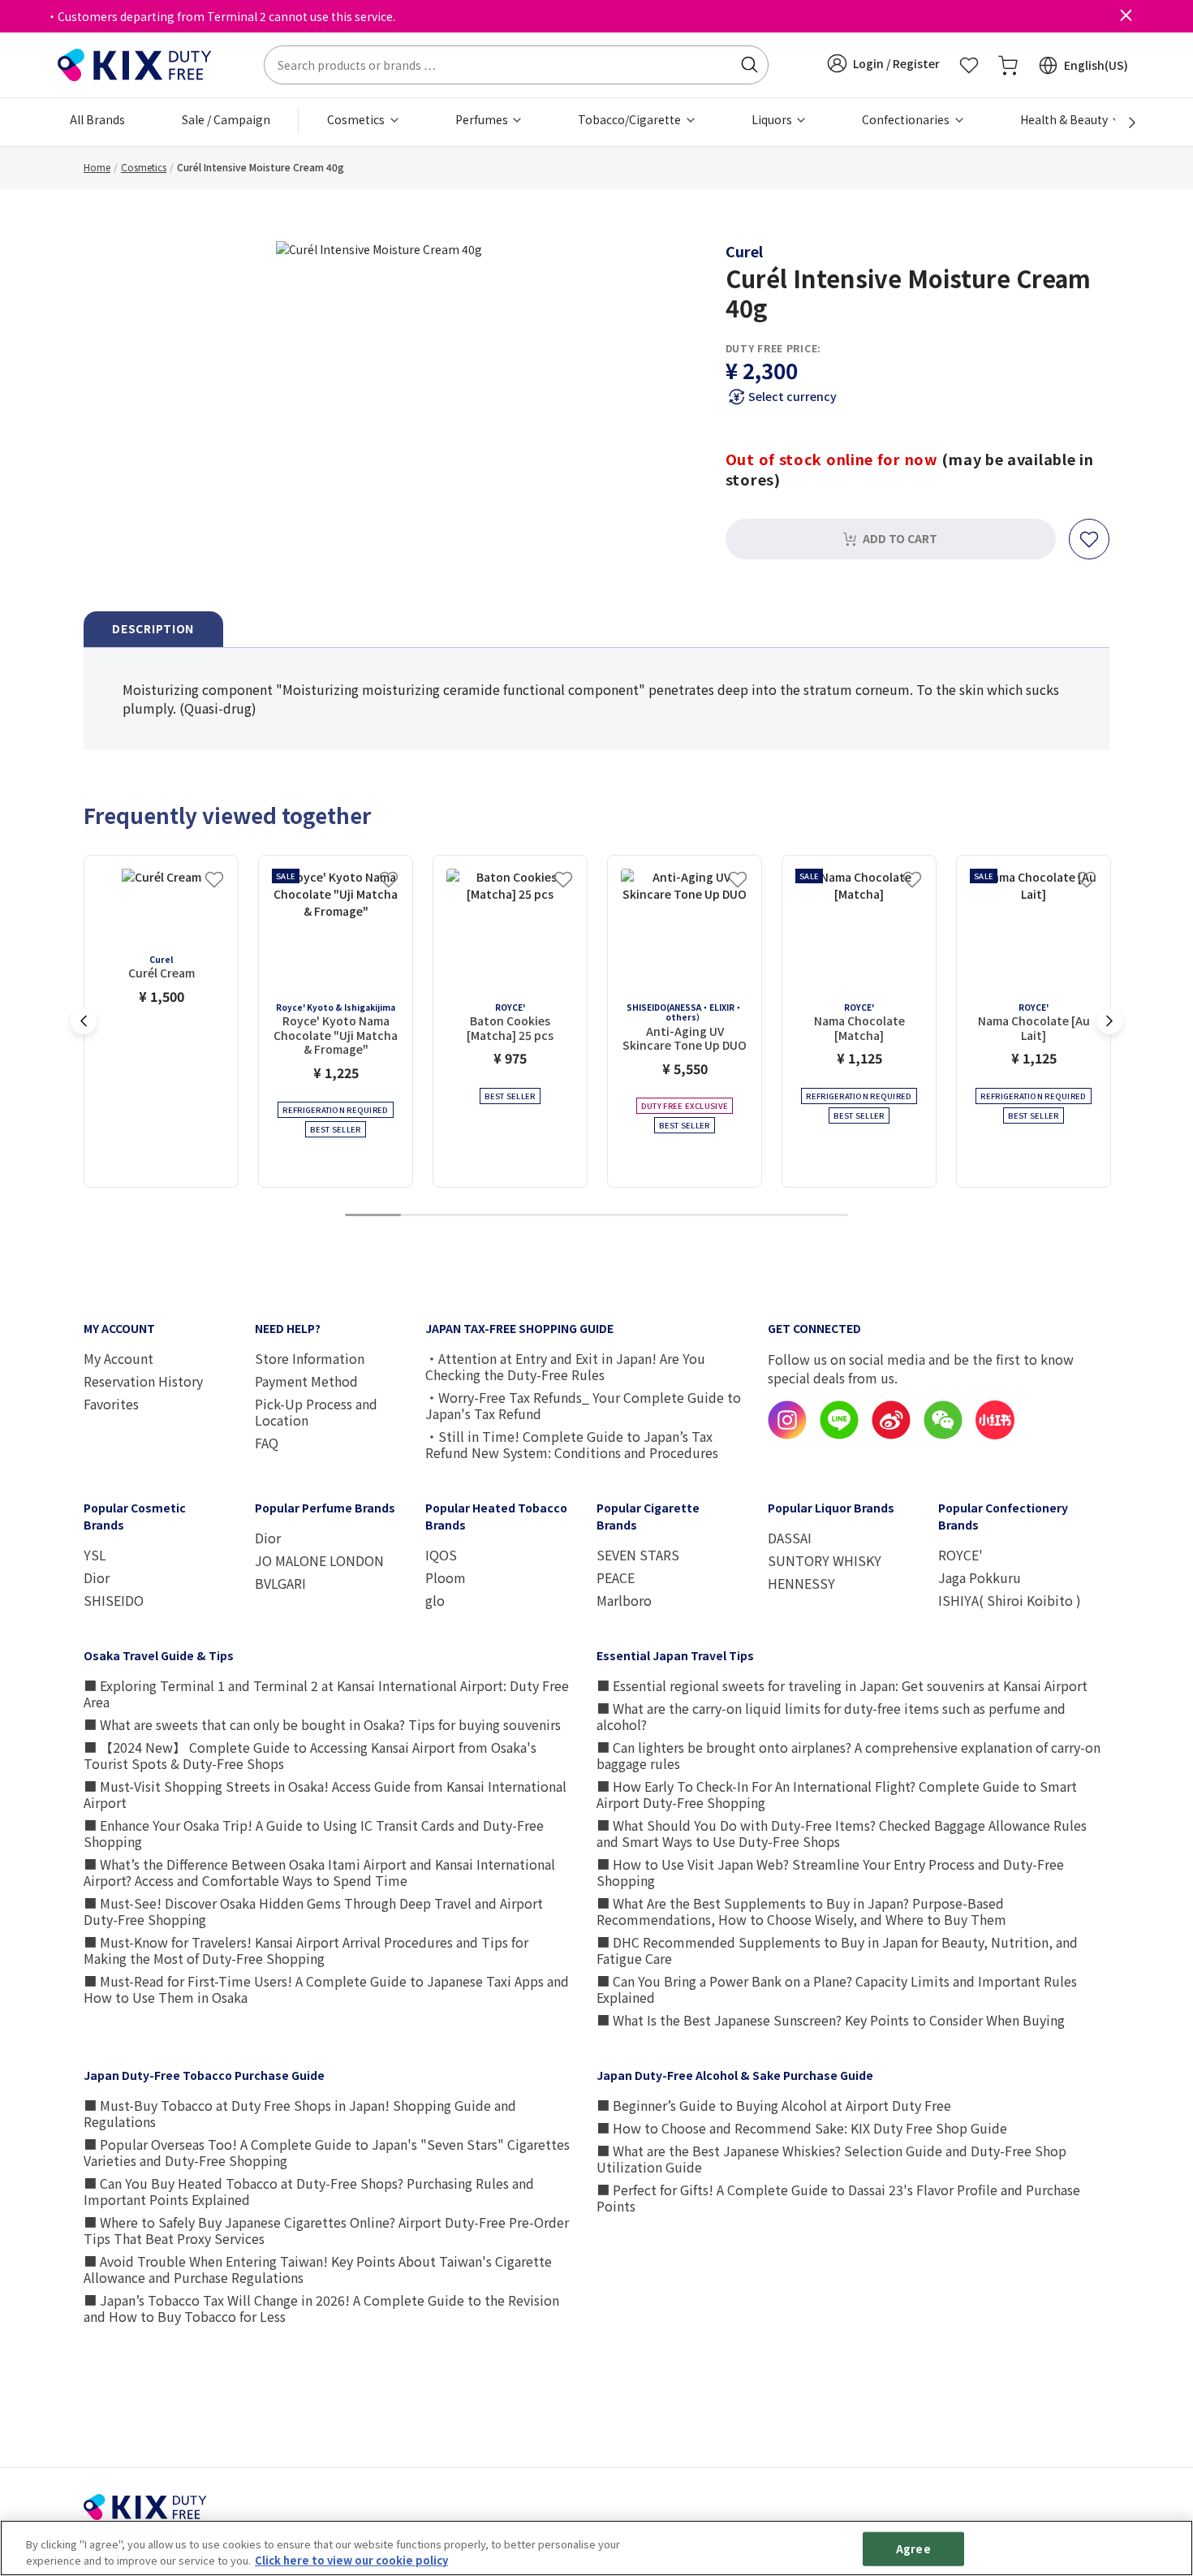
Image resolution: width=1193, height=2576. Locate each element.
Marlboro (624, 1600)
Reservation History (143, 1381)
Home (97, 167)
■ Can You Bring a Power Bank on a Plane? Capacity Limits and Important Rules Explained (837, 1989)
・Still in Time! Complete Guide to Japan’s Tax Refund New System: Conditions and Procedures (572, 1444)
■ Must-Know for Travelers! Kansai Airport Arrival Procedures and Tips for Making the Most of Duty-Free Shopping (306, 1950)
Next (1109, 1021)
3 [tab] (485, 1216)
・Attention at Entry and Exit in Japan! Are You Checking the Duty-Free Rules (565, 1366)
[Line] (839, 1435)
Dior (97, 1577)
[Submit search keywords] (749, 65)
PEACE (616, 1577)
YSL (95, 1555)
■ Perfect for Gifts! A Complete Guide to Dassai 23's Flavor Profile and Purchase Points (838, 2198)
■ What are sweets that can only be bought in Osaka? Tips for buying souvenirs (322, 1724)
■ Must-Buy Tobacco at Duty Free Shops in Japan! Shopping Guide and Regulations (300, 2113)
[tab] (153, 630)
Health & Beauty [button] (1065, 119)
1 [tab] (373, 1216)
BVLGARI (280, 1583)
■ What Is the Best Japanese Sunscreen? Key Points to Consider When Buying (831, 2020)
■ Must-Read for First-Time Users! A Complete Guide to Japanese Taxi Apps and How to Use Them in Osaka (326, 1989)
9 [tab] (820, 1216)
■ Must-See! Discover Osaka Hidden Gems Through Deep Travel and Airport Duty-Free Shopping (313, 1911)
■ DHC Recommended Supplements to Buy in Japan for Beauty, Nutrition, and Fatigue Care (837, 1950)
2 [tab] (429, 1216)
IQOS (441, 1555)
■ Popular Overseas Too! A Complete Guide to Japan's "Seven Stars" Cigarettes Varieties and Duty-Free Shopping (327, 2152)
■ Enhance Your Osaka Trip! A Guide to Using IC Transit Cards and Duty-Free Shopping (314, 1833)
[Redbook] (995, 1435)
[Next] (1123, 123)
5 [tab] (596, 1216)
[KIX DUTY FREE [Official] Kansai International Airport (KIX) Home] (135, 63)
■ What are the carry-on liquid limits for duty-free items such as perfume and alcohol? (831, 1716)
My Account (118, 1358)
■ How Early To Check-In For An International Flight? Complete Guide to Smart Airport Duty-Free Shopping (837, 1794)
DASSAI (790, 1538)
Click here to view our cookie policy (351, 2559)
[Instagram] (787, 1435)
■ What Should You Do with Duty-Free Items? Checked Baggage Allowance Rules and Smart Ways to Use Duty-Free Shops (842, 1833)
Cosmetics (144, 167)
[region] (596, 2548)
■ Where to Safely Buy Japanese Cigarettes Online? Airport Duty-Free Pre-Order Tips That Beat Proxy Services (326, 2230)
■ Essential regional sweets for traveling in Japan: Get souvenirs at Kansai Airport (842, 1685)
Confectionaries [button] (907, 119)
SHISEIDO (114, 1600)
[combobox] (516, 65)
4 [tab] (541, 1216)
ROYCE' (960, 1555)
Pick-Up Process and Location (316, 1412)
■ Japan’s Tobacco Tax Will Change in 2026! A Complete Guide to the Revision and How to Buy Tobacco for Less (321, 2308)
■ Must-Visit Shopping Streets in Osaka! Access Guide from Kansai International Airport (325, 1794)
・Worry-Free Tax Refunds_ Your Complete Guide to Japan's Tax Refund (583, 1405)
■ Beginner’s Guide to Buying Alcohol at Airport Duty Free (774, 2105)
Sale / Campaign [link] (226, 119)
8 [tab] (764, 1216)
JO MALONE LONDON (319, 1560)
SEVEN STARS (638, 1555)
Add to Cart (900, 538)
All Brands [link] (97, 119)
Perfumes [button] (483, 119)
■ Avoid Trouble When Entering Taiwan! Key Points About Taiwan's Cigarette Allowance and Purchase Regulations (318, 2269)
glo (435, 1600)
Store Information (310, 1358)
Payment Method (306, 1381)
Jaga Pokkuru (980, 1577)
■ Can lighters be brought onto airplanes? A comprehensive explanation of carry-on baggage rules (848, 1755)
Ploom (446, 1577)
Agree (913, 2549)
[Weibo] (891, 1435)
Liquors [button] (773, 119)
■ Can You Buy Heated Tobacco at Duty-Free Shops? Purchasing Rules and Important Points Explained (309, 2191)
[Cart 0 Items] (1008, 65)
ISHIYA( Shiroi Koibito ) (1010, 1600)
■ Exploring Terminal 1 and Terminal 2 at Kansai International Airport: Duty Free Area (326, 1694)
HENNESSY (801, 1583)
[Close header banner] (1126, 16)
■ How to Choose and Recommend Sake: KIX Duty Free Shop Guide (802, 2128)
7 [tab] (708, 1216)
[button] (883, 63)
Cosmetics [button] (357, 119)
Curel (744, 251)
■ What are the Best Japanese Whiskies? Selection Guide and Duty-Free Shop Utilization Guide (831, 2159)
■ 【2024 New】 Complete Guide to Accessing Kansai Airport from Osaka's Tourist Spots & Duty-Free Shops (310, 1755)
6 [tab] (652, 1216)
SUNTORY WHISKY (825, 1560)
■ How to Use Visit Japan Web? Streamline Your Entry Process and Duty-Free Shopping (830, 1872)
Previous (84, 1021)
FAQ (267, 1443)
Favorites (111, 1404)
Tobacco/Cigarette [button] (631, 119)
